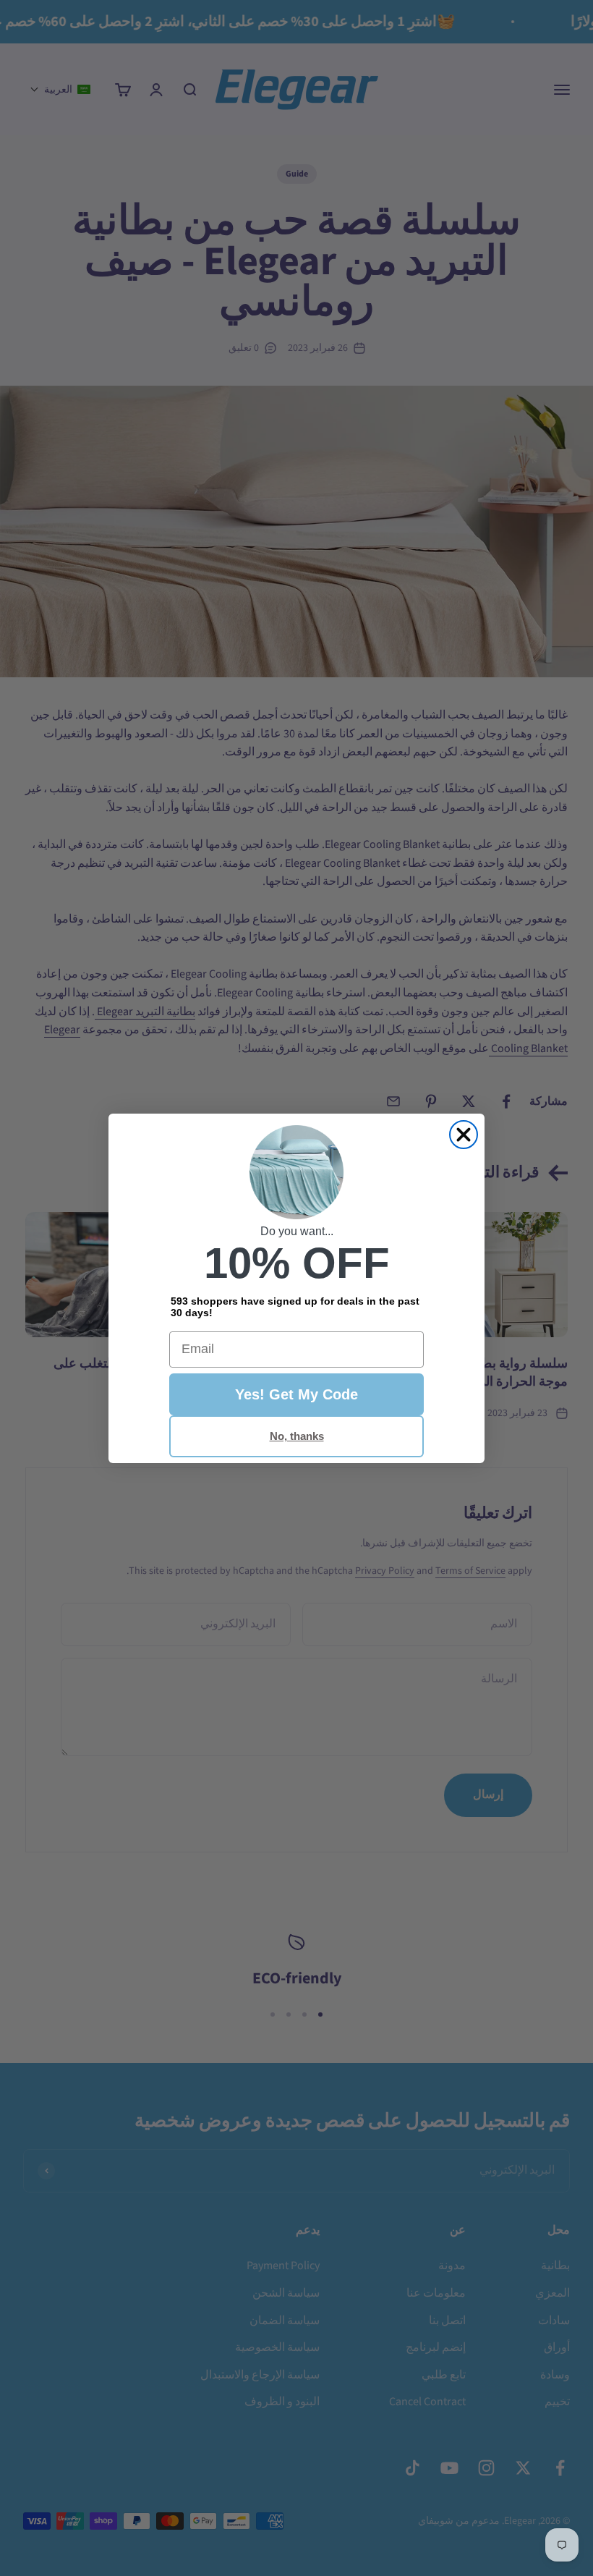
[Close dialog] (464, 1135)
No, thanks (297, 1436)
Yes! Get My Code (296, 1394)
